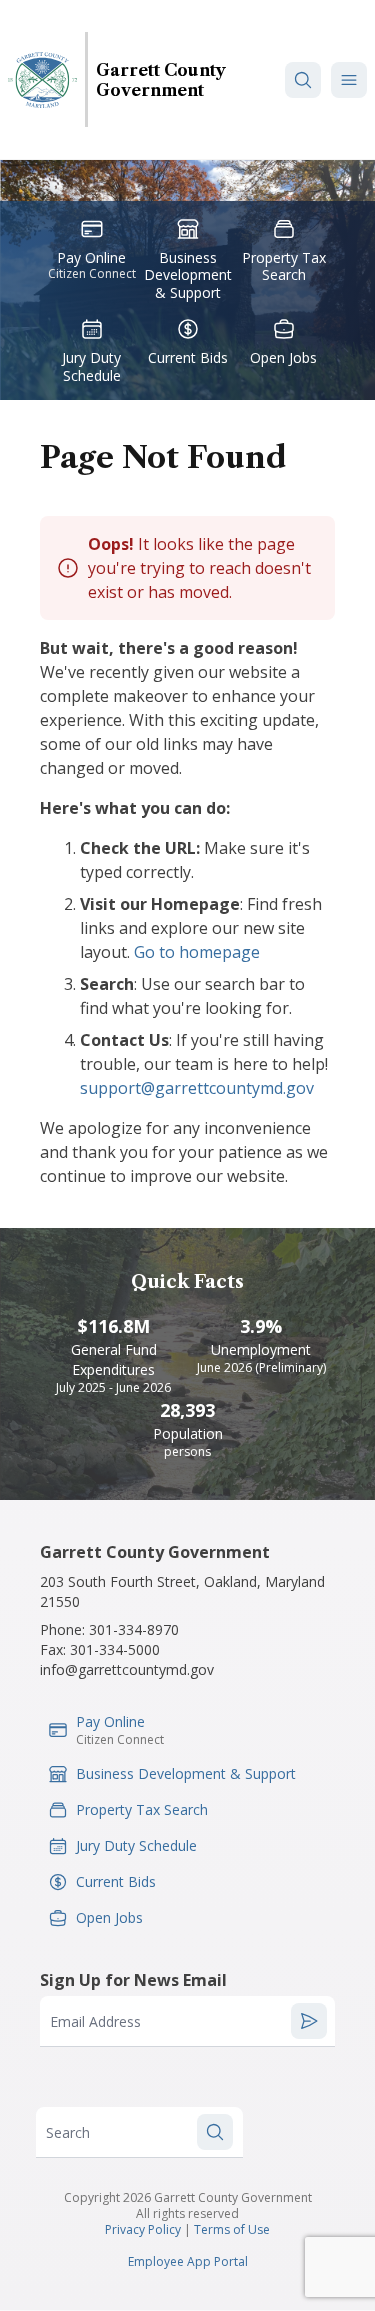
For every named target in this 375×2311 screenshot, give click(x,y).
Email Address (95, 2021)
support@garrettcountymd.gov (197, 1088)
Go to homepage (197, 952)
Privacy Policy (143, 2229)
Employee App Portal (188, 2261)
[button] (349, 80)
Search (68, 2132)
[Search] (303, 80)
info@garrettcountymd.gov (127, 1669)
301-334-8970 (134, 1629)
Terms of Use (232, 2229)
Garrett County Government (161, 80)
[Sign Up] (309, 2021)
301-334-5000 (115, 1649)
